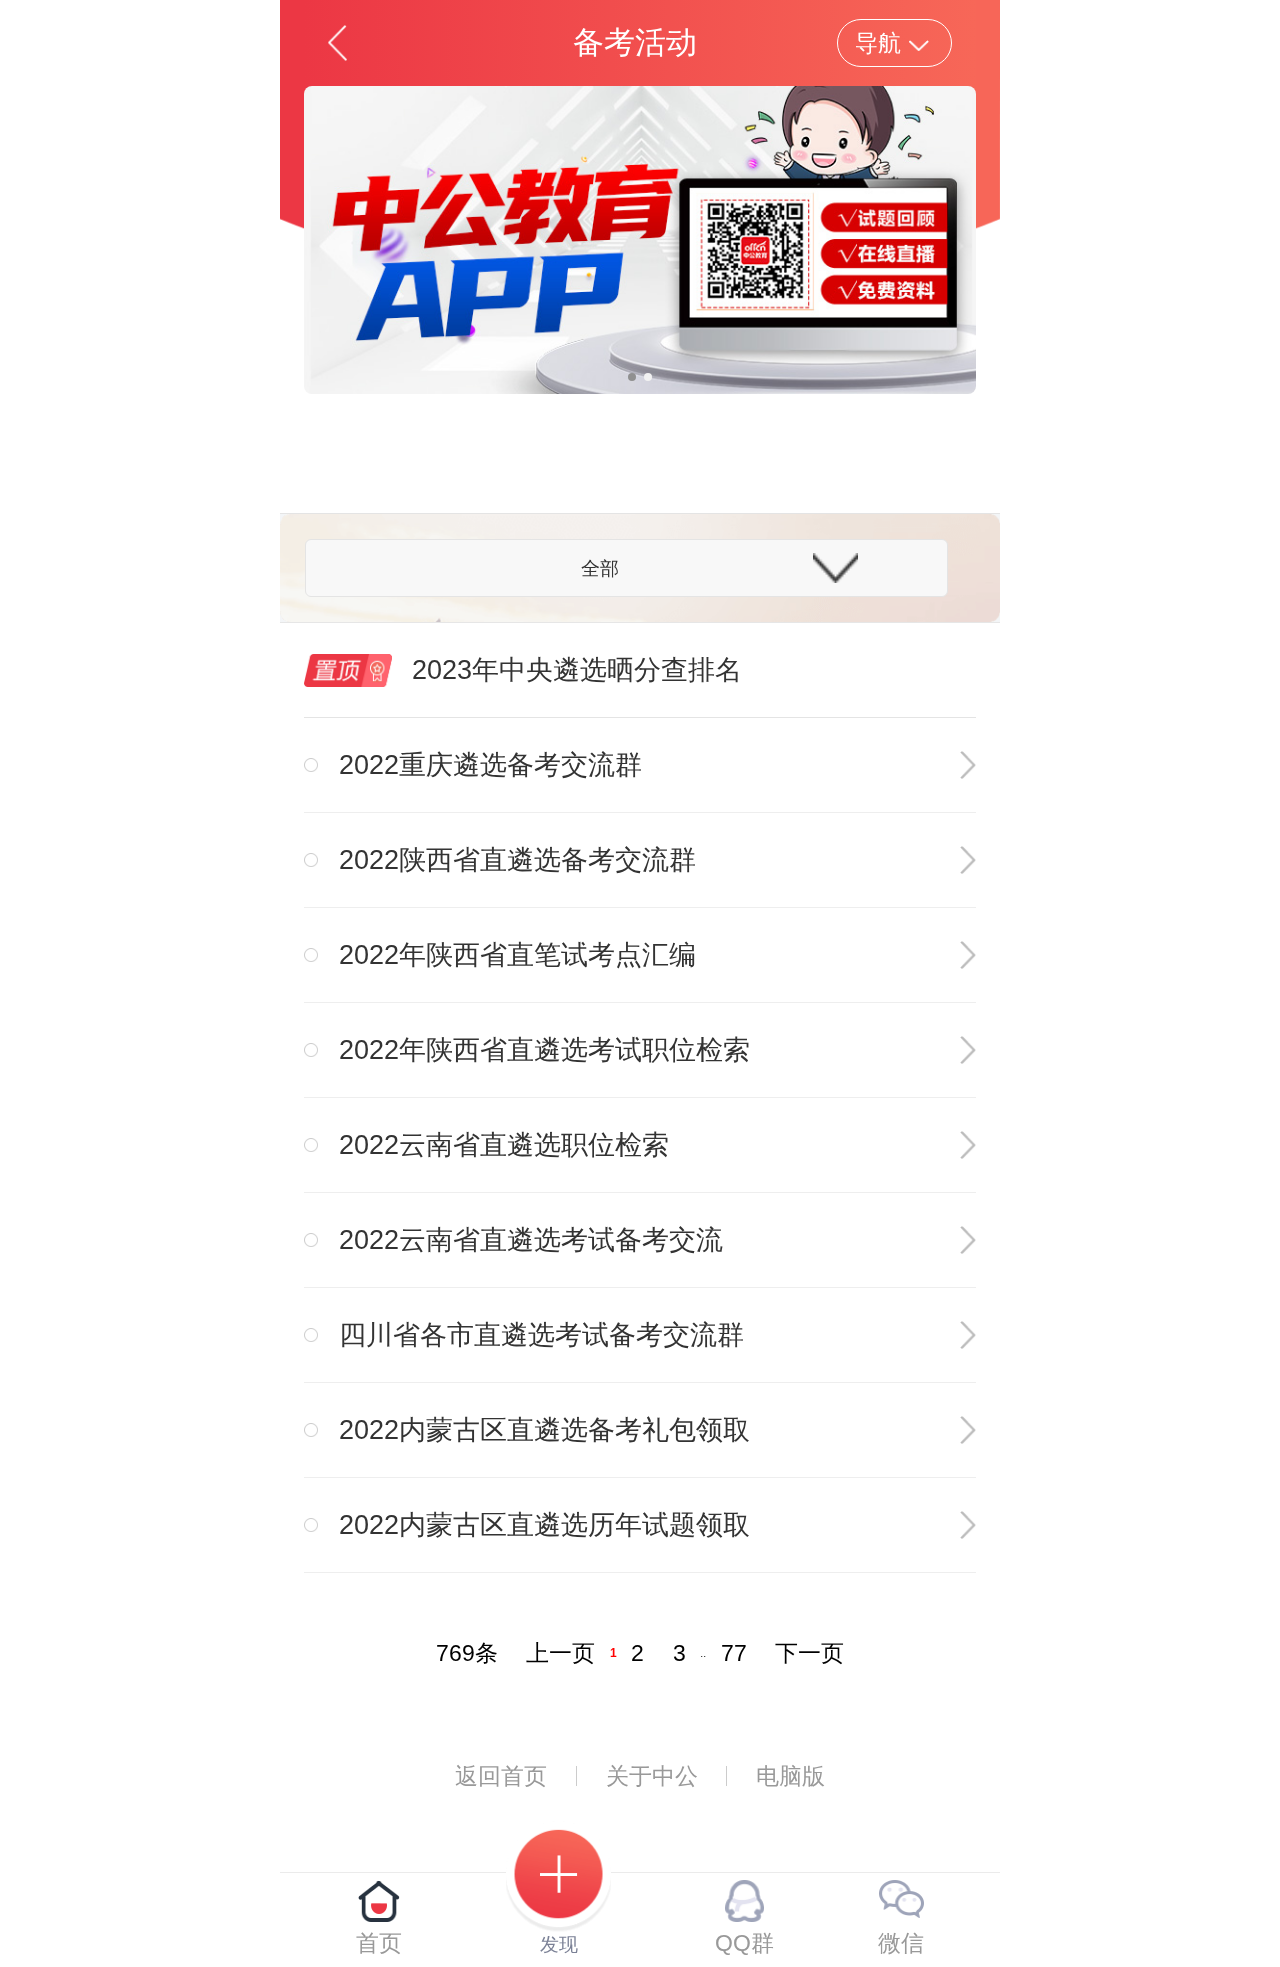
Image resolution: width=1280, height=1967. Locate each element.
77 (734, 1653)
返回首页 (501, 1776)
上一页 (560, 1653)
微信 (901, 1943)
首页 (379, 1943)
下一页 (809, 1653)
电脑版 (790, 1776)
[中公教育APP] (640, 239)
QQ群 (744, 1943)
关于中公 (652, 1776)
